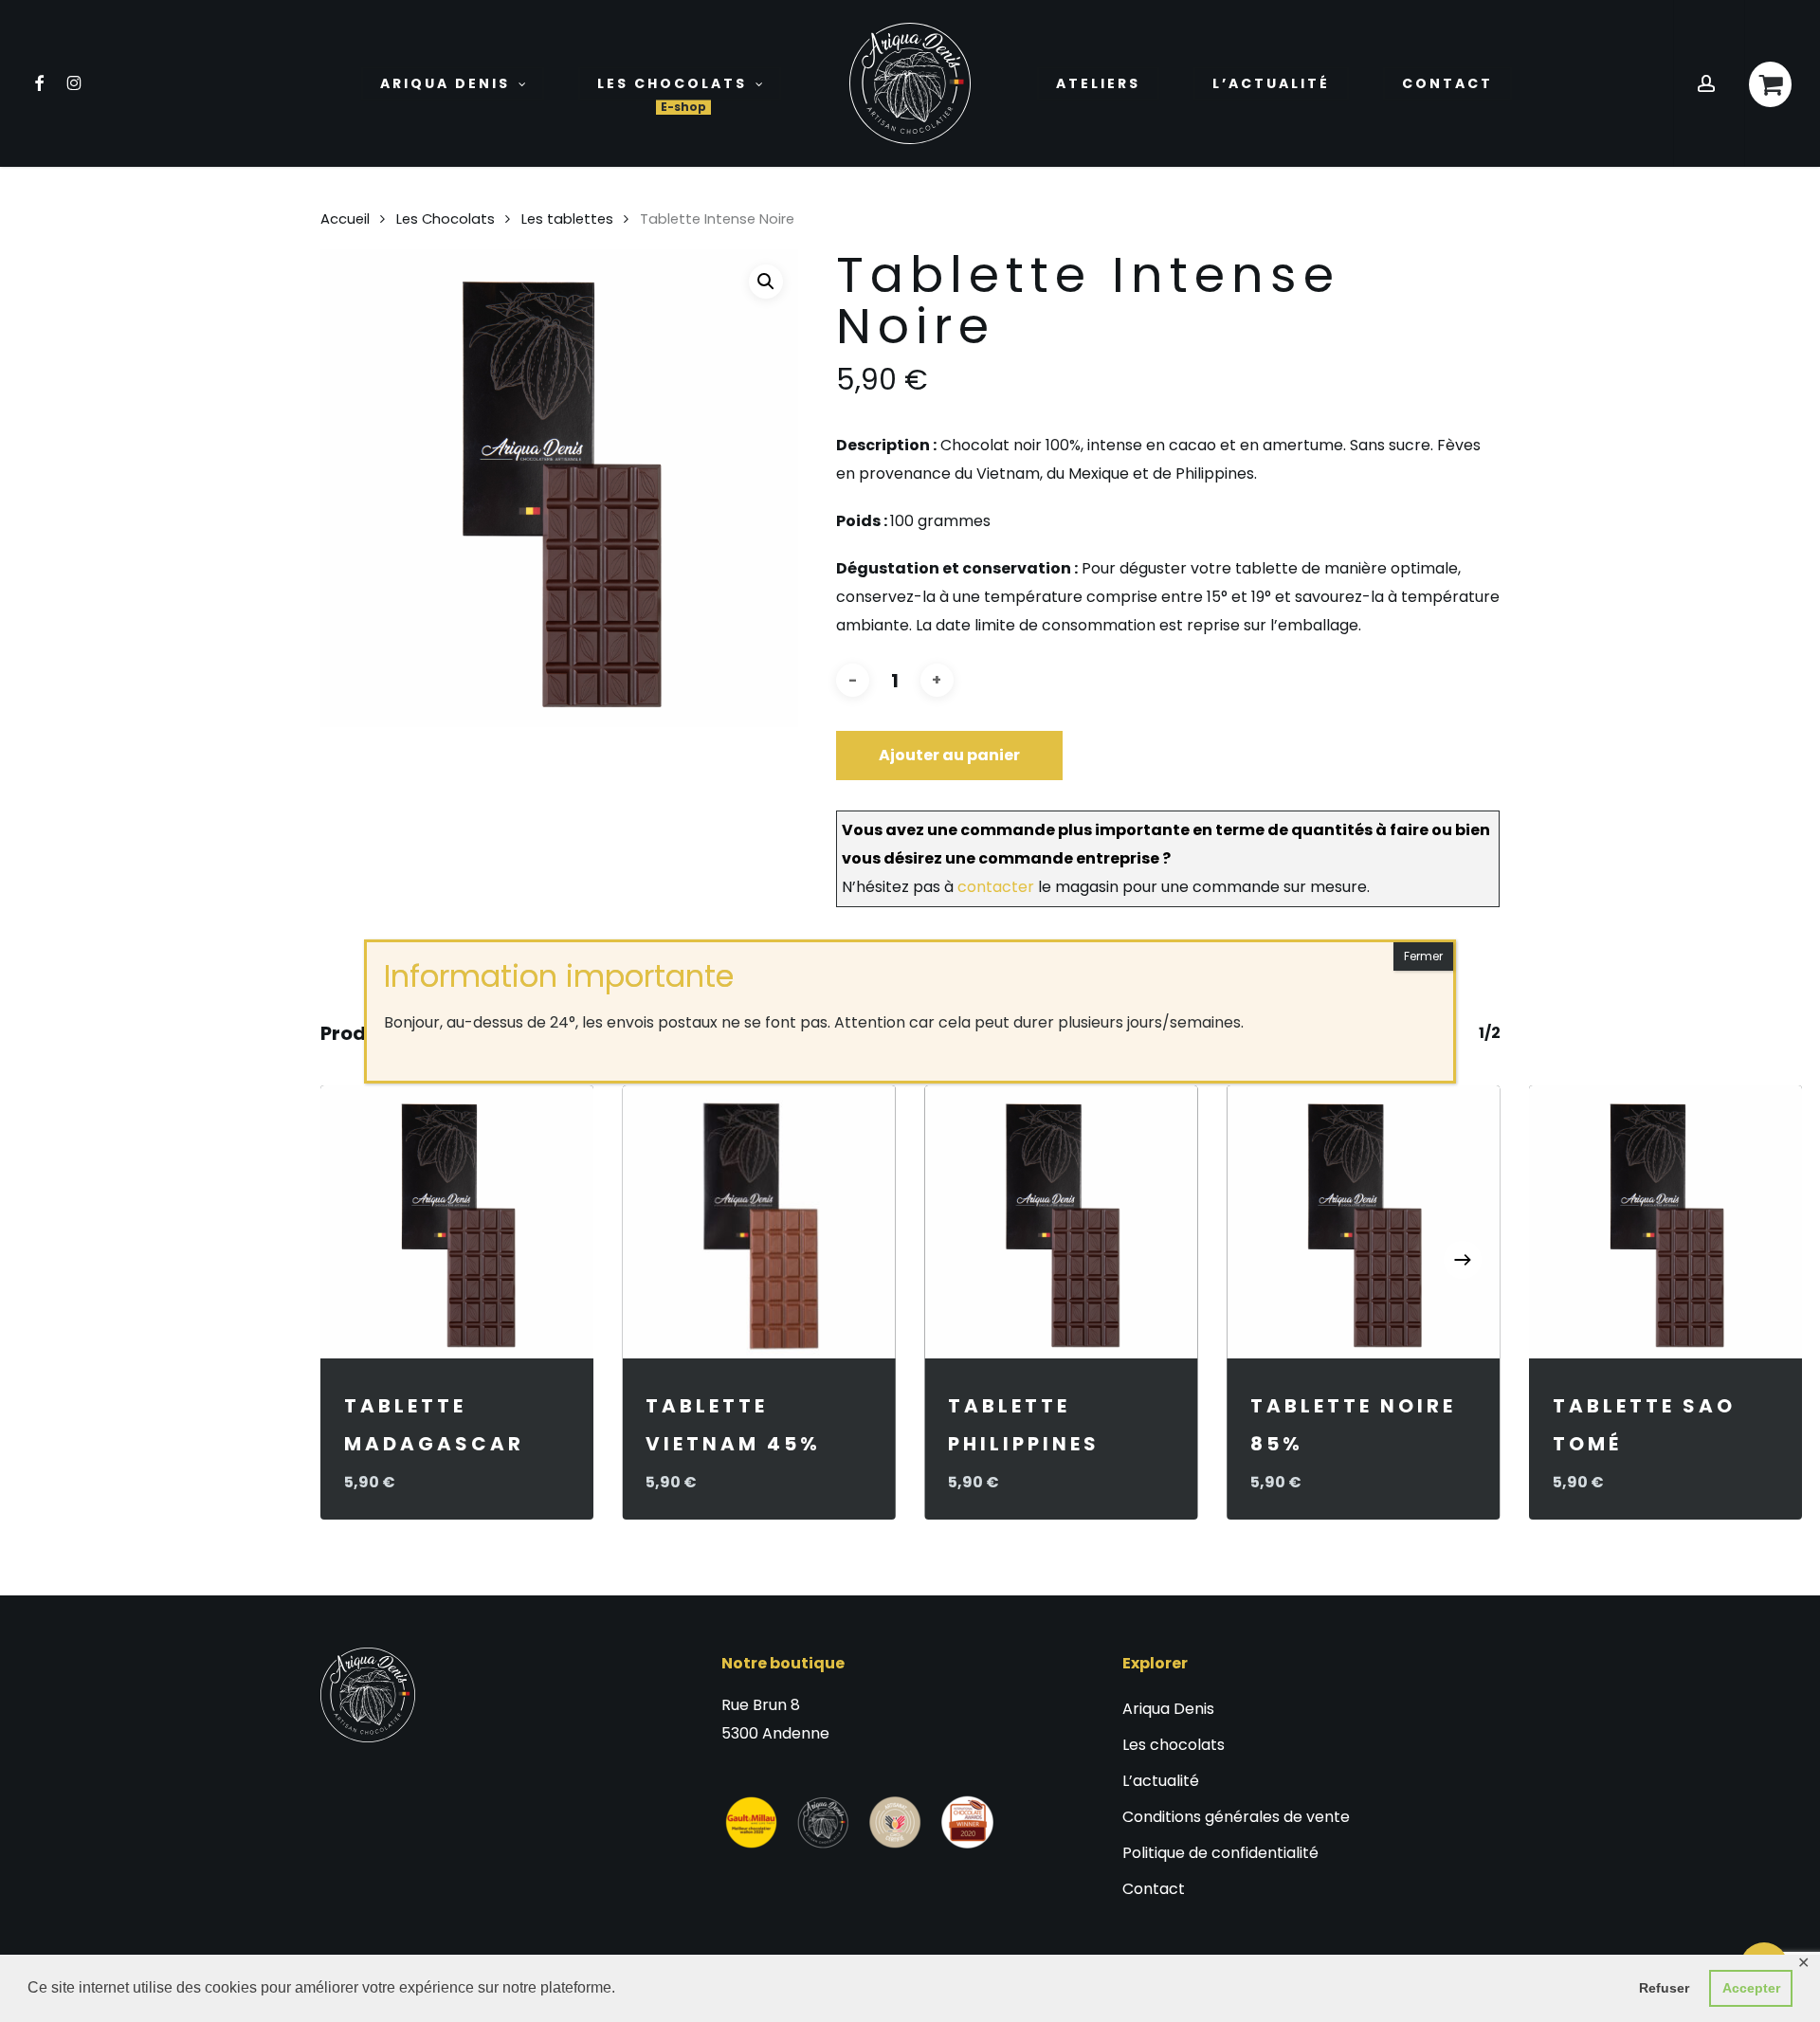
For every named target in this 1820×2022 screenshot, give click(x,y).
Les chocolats (1174, 1745)
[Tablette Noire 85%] (1364, 1222)
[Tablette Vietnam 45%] (759, 1222)
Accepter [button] (1751, 1988)
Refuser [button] (1664, 1988)
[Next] (1463, 1260)
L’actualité (1161, 1781)
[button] (766, 282)
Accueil (345, 219)
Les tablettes (567, 219)
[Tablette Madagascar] (457, 1222)
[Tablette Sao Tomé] (1666, 1222)
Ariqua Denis (1168, 1709)
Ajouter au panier (949, 755)
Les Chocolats (446, 219)
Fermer (1423, 956)
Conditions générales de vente (1236, 1817)
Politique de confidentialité (1220, 1853)
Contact (1154, 1889)
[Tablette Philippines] (1061, 1222)
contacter (996, 887)
